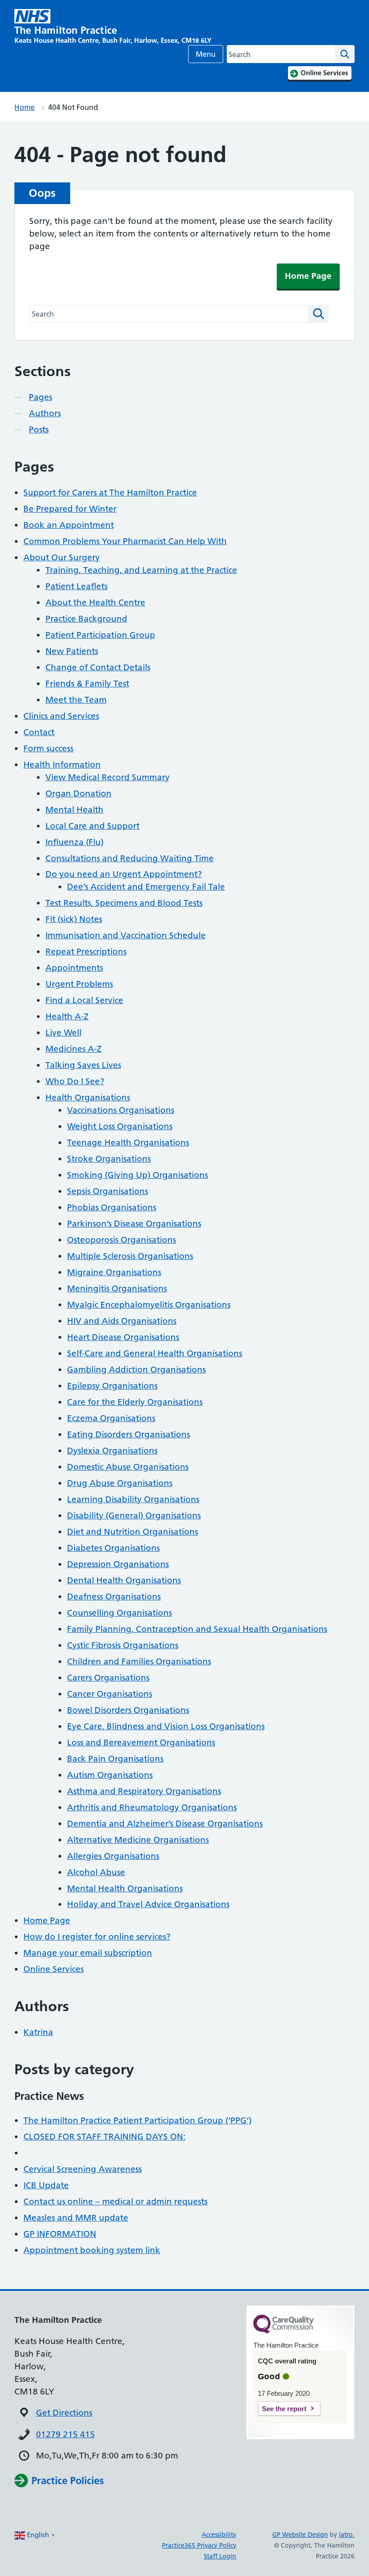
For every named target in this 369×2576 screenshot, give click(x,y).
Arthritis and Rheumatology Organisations (152, 1807)
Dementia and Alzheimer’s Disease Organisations (165, 1824)
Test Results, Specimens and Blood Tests (124, 903)
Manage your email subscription (88, 1953)
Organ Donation (79, 793)
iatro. (347, 2535)
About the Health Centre (95, 602)
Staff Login (220, 2556)
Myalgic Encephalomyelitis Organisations (149, 1305)
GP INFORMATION (60, 2234)
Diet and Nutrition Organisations (133, 1532)
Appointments (74, 968)
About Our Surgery (62, 557)
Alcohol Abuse (96, 1872)
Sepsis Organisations (108, 1191)
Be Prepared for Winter (70, 509)
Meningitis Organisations (117, 1288)
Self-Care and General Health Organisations (155, 1353)
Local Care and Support (92, 826)
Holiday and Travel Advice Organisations (148, 1904)
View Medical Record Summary (108, 777)
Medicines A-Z (74, 1049)
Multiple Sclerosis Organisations (130, 1256)
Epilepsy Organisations (112, 1386)
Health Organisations (88, 1097)
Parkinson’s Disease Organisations (134, 1224)
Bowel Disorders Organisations (128, 1710)
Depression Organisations (118, 1564)
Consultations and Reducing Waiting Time (130, 858)
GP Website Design (300, 2535)
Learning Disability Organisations (133, 1499)
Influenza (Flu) (74, 842)
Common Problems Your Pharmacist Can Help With (125, 541)
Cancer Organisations (110, 1694)
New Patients (72, 651)
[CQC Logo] (283, 2331)
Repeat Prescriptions (86, 952)
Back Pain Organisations (115, 1759)
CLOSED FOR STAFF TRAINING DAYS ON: (104, 2137)
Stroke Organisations (109, 1159)
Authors (45, 413)
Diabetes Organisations (113, 1548)
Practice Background (86, 619)
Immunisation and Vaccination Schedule (126, 935)
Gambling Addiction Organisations (136, 1370)
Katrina (38, 2032)
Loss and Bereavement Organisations (141, 1742)
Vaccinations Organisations (121, 1110)
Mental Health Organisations (125, 1888)
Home (25, 107)
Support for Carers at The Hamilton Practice (110, 493)
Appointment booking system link (92, 2250)
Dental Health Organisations (124, 1580)
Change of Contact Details (98, 667)
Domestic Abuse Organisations (128, 1467)
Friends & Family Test (87, 684)
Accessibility (219, 2535)
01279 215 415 (65, 2434)
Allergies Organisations (113, 1856)
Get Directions (64, 2413)
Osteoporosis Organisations (121, 1240)
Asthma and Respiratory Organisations (144, 1791)
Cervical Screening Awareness (83, 2169)
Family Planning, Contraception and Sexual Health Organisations (197, 1629)
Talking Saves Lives (83, 1065)
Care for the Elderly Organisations (135, 1402)
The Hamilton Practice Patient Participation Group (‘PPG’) (137, 2120)
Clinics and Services (61, 716)
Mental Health (74, 810)
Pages (40, 397)
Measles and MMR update (76, 2218)
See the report (284, 2409)
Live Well (63, 1033)
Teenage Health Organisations (128, 1143)
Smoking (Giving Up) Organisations (137, 1175)
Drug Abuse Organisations (120, 1483)
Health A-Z (67, 1016)
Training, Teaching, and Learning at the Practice (141, 570)
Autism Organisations (110, 1775)
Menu (206, 54)
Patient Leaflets (76, 586)
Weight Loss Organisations (120, 1126)
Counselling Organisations (119, 1613)
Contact (39, 732)
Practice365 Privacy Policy (199, 2545)
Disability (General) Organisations (134, 1515)
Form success (48, 748)
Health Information (62, 765)
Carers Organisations (108, 1678)
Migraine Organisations (114, 1272)
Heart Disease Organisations (123, 1337)
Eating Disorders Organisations (128, 1434)
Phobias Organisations (112, 1207)
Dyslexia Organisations (112, 1451)
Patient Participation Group (100, 635)
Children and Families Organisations (139, 1661)
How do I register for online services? (97, 1937)
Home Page (308, 276)
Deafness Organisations (114, 1597)
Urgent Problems (79, 984)
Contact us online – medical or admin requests (115, 2201)
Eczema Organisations (111, 1418)
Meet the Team (76, 700)
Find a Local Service (84, 1000)
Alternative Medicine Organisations (138, 1840)
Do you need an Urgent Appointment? (124, 874)
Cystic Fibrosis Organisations (123, 1645)
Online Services (54, 1969)
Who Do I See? (75, 1081)
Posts (39, 429)
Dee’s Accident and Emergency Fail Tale (146, 887)
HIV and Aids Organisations (122, 1321)
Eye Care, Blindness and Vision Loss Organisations (166, 1726)
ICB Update (46, 2185)
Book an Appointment (69, 525)
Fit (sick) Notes (74, 919)
